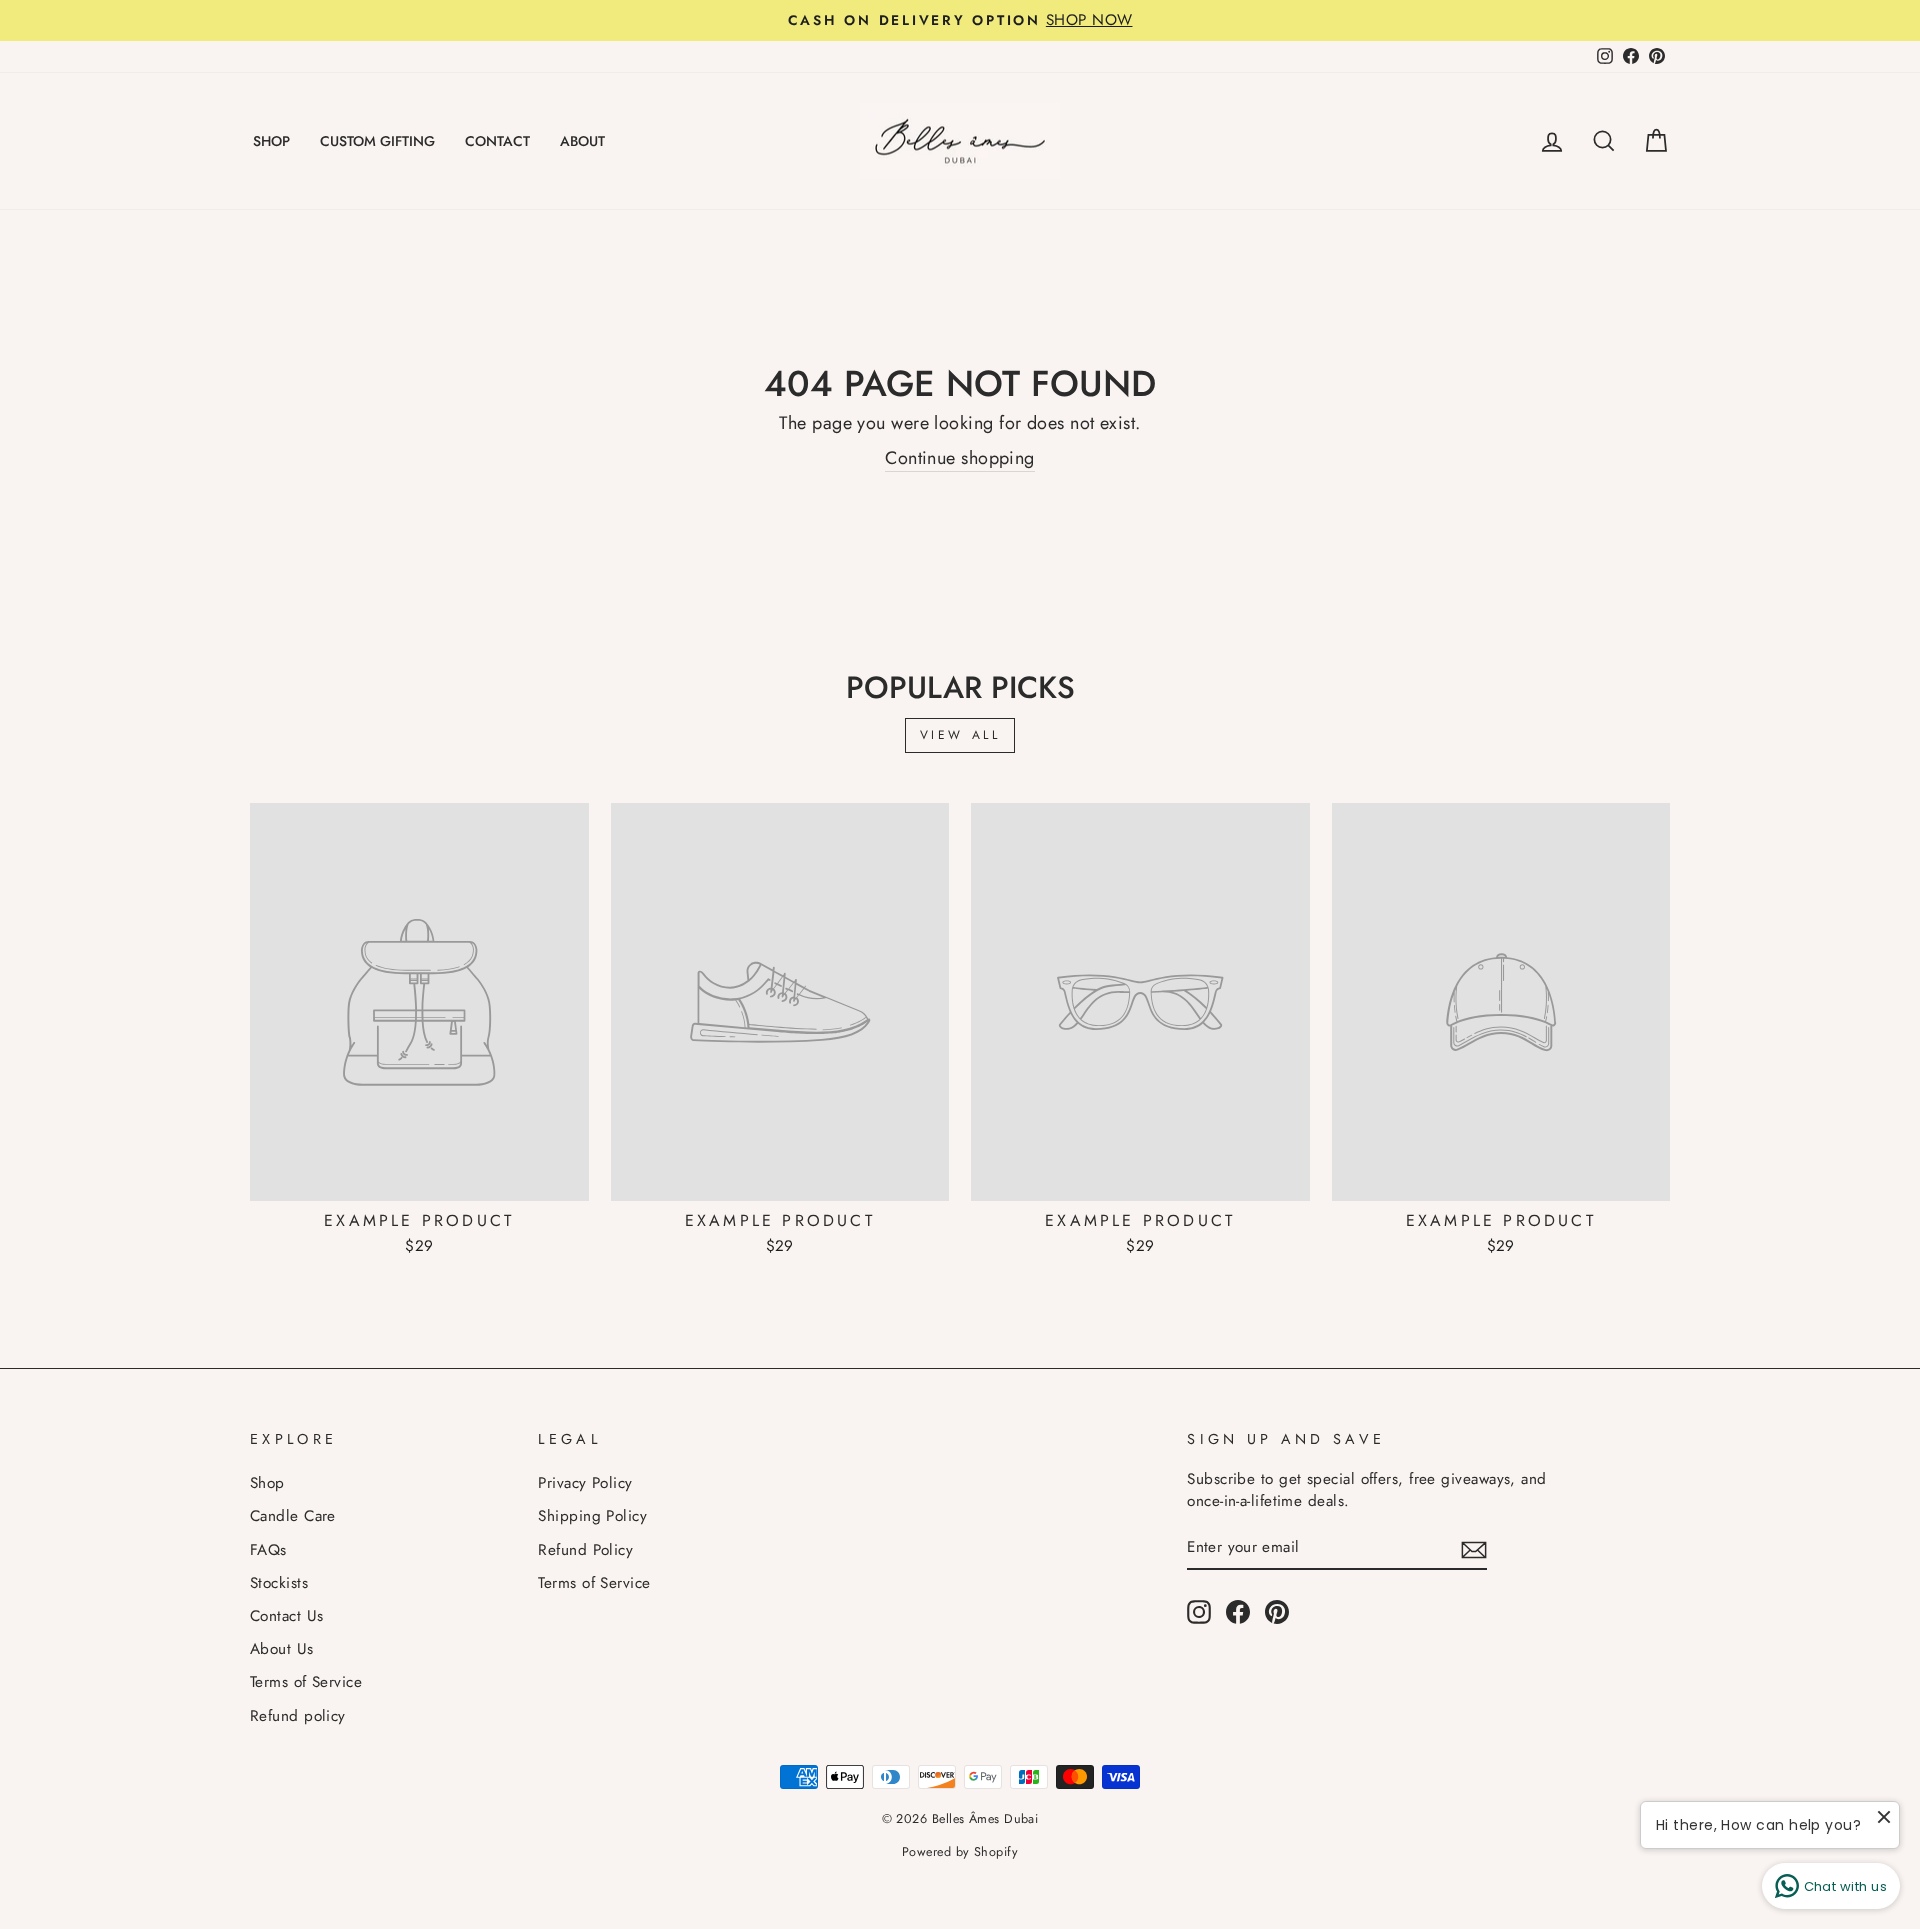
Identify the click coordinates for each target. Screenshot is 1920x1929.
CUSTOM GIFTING (377, 141)
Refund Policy (585, 1550)
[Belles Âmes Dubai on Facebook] (1238, 1612)
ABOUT (582, 141)
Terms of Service (306, 1682)
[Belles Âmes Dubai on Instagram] (1199, 1612)
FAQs (268, 1550)
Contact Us (287, 1616)
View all (960, 735)
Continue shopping (960, 458)
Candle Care (293, 1516)
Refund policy (298, 1716)
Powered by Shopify (960, 1852)
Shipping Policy (592, 1516)
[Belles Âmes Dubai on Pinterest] (1277, 1612)
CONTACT (497, 141)
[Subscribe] (1474, 1549)
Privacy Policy (585, 1483)
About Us (282, 1649)
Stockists (279, 1583)
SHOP (271, 141)
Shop (267, 1483)
